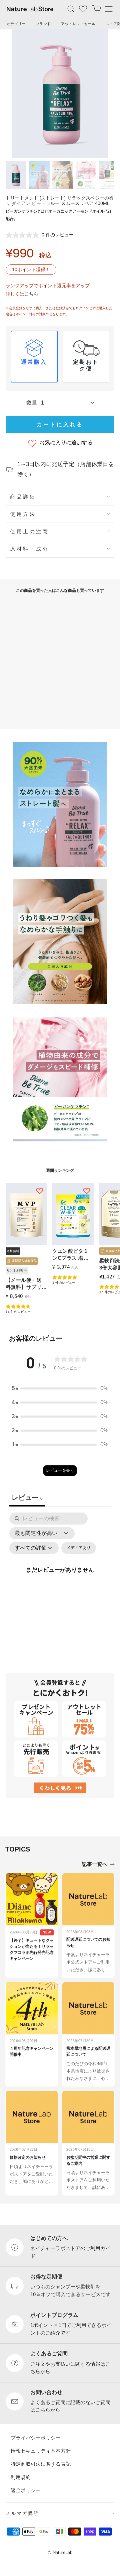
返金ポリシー (26, 2490)
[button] (60, 1388)
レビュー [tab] (27, 1497)
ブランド (43, 24)
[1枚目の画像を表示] (16, 175)
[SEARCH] (71, 9)
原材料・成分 (29, 549)
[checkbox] (79, 1548)
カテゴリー (16, 24)
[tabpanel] (60, 1577)
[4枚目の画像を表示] (86, 175)
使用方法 (23, 514)
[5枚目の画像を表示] (109, 175)
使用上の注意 (29, 531)
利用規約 (21, 2477)
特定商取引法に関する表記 (41, 2464)
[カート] (97, 9)
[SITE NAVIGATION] (109, 9)
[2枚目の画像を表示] (39, 175)
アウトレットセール (78, 24)
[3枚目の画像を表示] (63, 175)
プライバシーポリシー (36, 2437)
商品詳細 (23, 497)
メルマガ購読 (23, 2513)
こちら (31, 294)
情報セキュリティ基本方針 (41, 2451)
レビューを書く (60, 1470)
